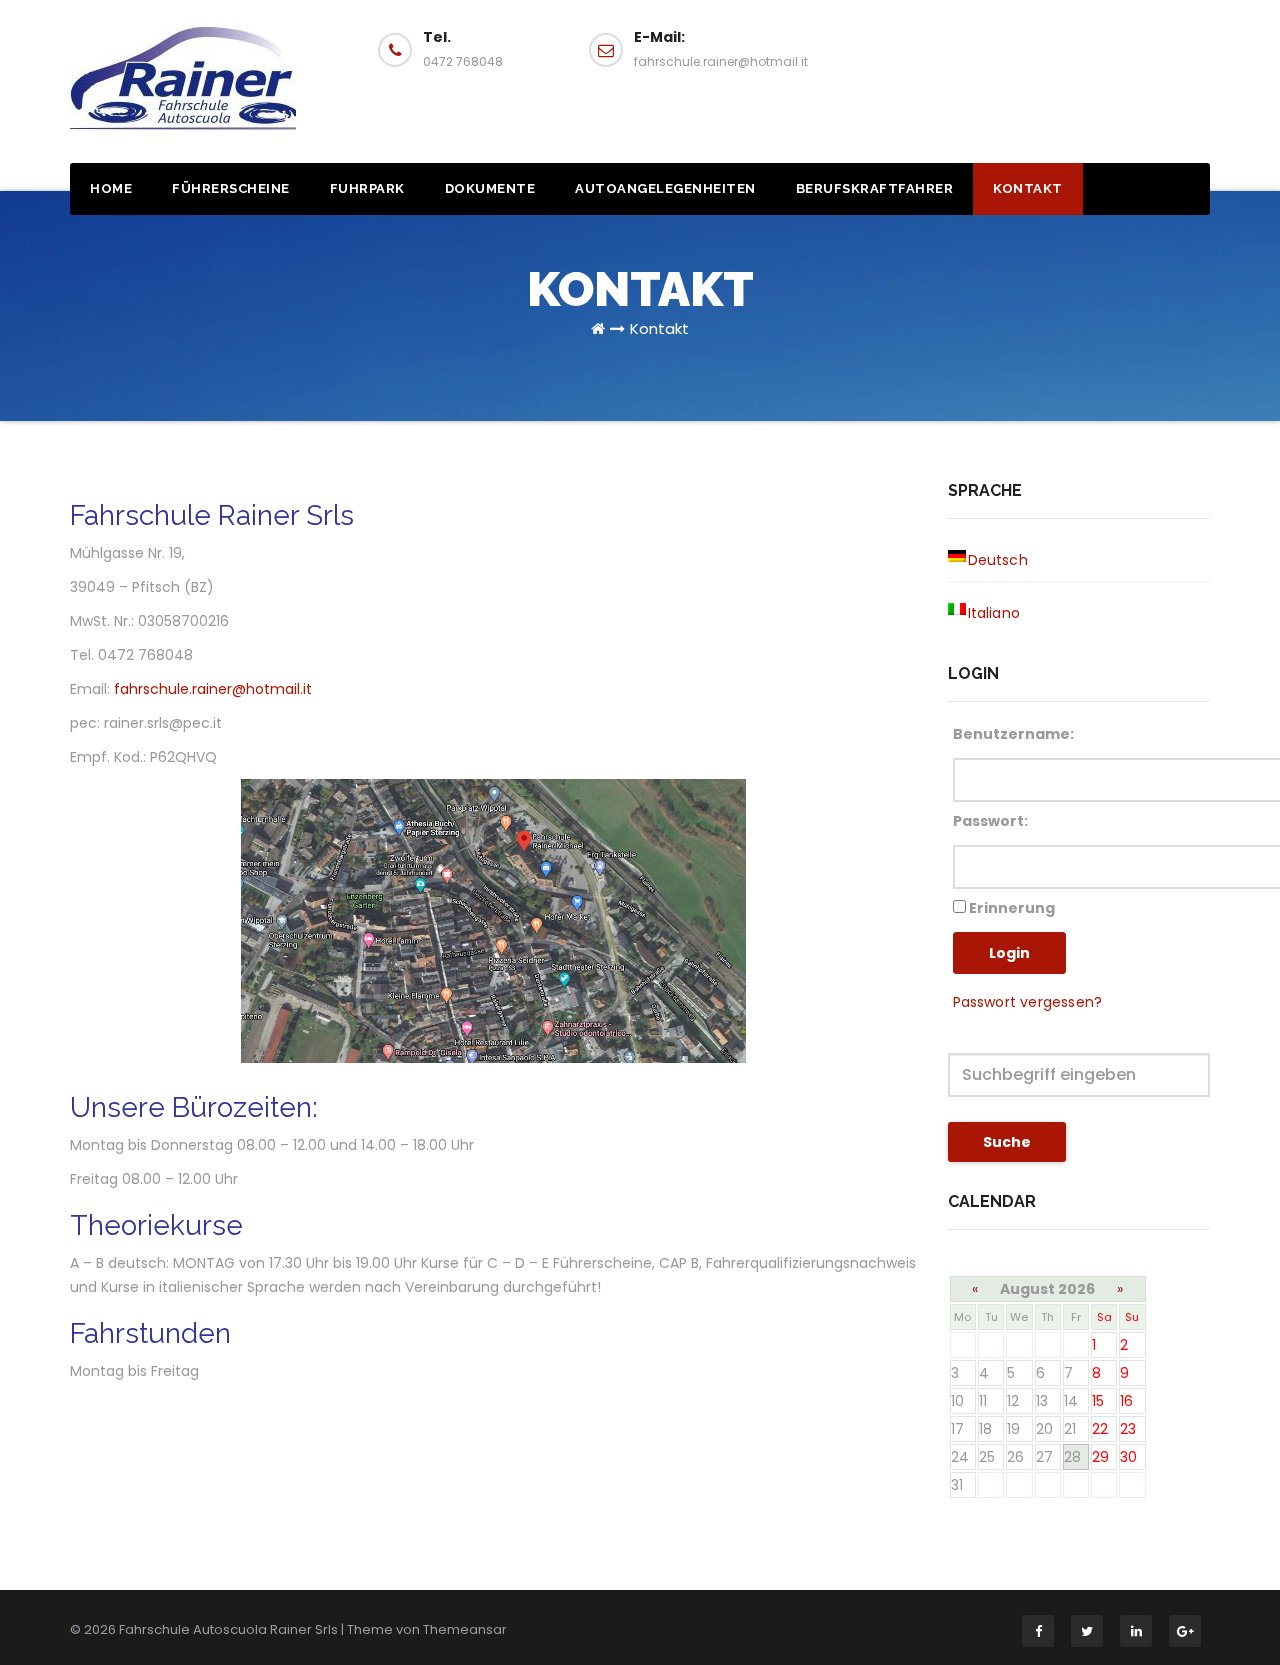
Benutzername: (1013, 734)
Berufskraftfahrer (875, 188)
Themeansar (465, 1629)
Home (111, 188)
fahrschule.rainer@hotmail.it (213, 689)
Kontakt (1028, 188)
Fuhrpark (367, 188)
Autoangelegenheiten (665, 188)
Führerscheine (231, 188)
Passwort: (990, 821)
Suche (1007, 1142)
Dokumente (490, 188)
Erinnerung (1010, 908)
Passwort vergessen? (1028, 1002)
